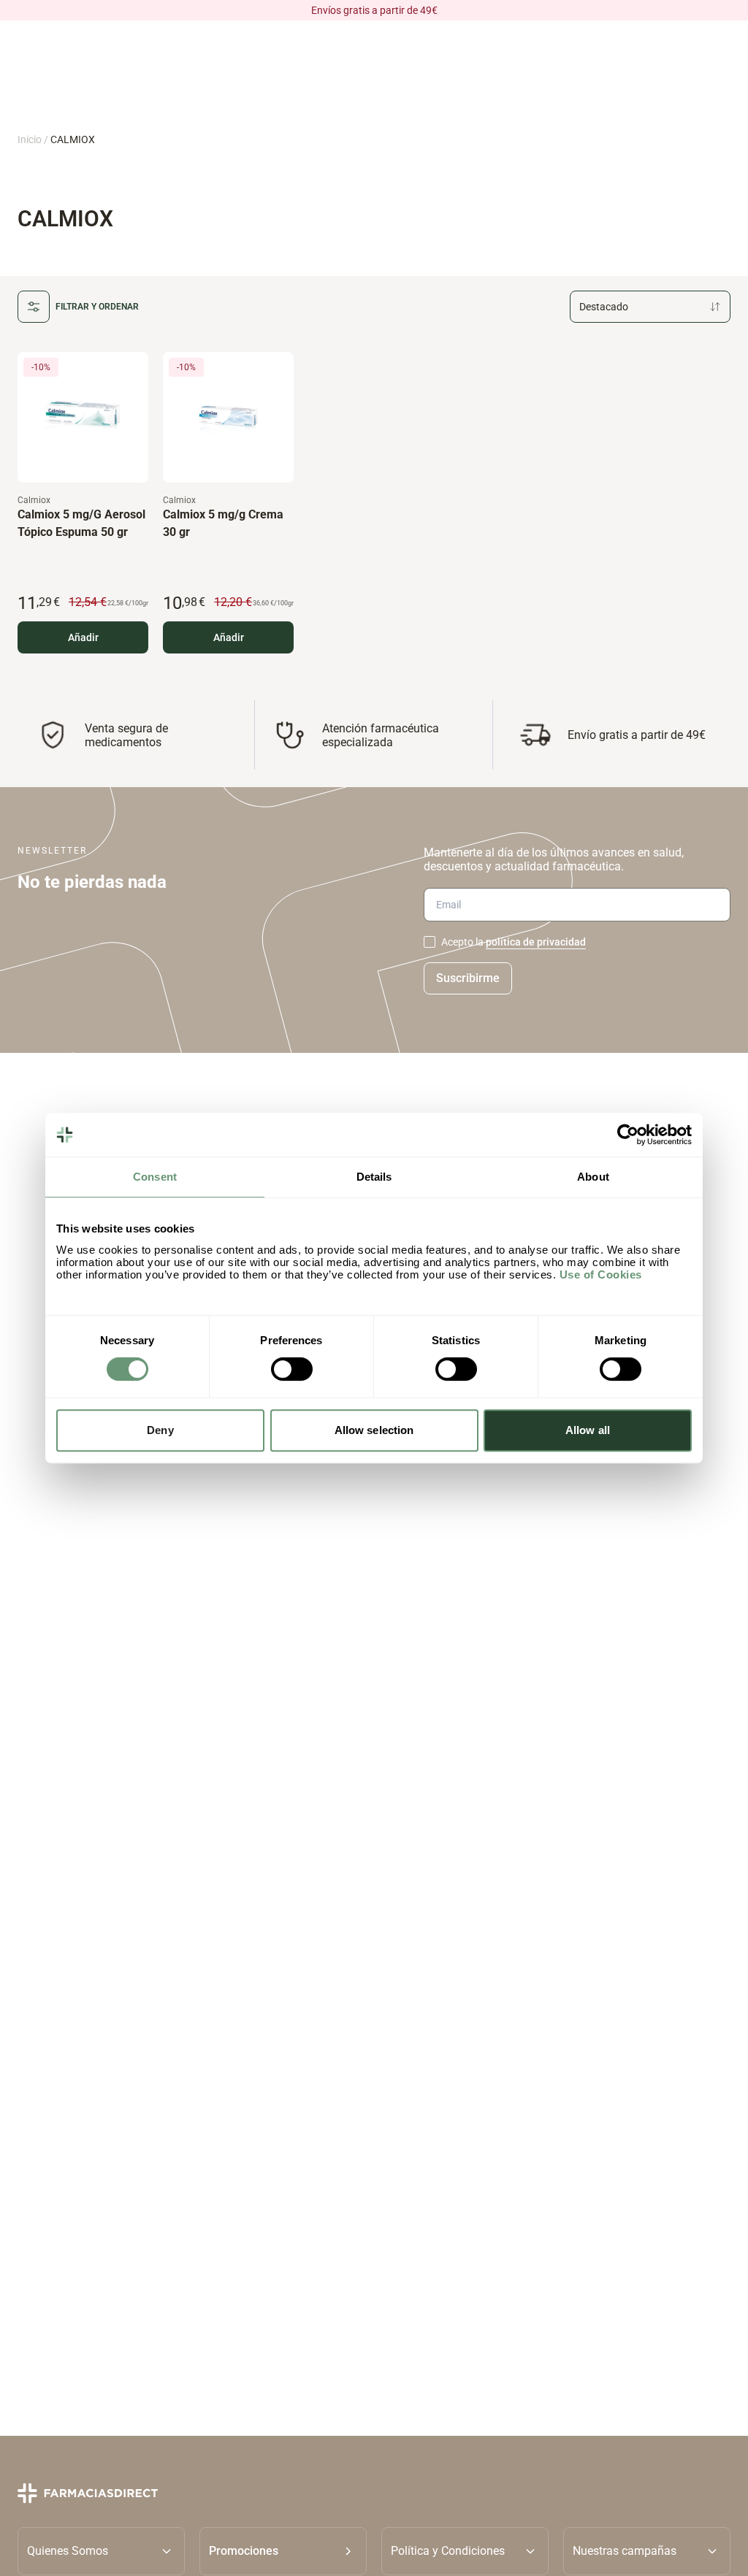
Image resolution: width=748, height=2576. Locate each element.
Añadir (83, 637)
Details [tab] (374, 1177)
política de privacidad (536, 942)
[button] (283, 2551)
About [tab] (593, 1177)
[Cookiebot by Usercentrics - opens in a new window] (628, 1135)
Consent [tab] (155, 1177)
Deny (160, 1430)
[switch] (292, 1369)
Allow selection (374, 1430)
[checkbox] (430, 942)
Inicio (30, 139)
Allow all (588, 1430)
